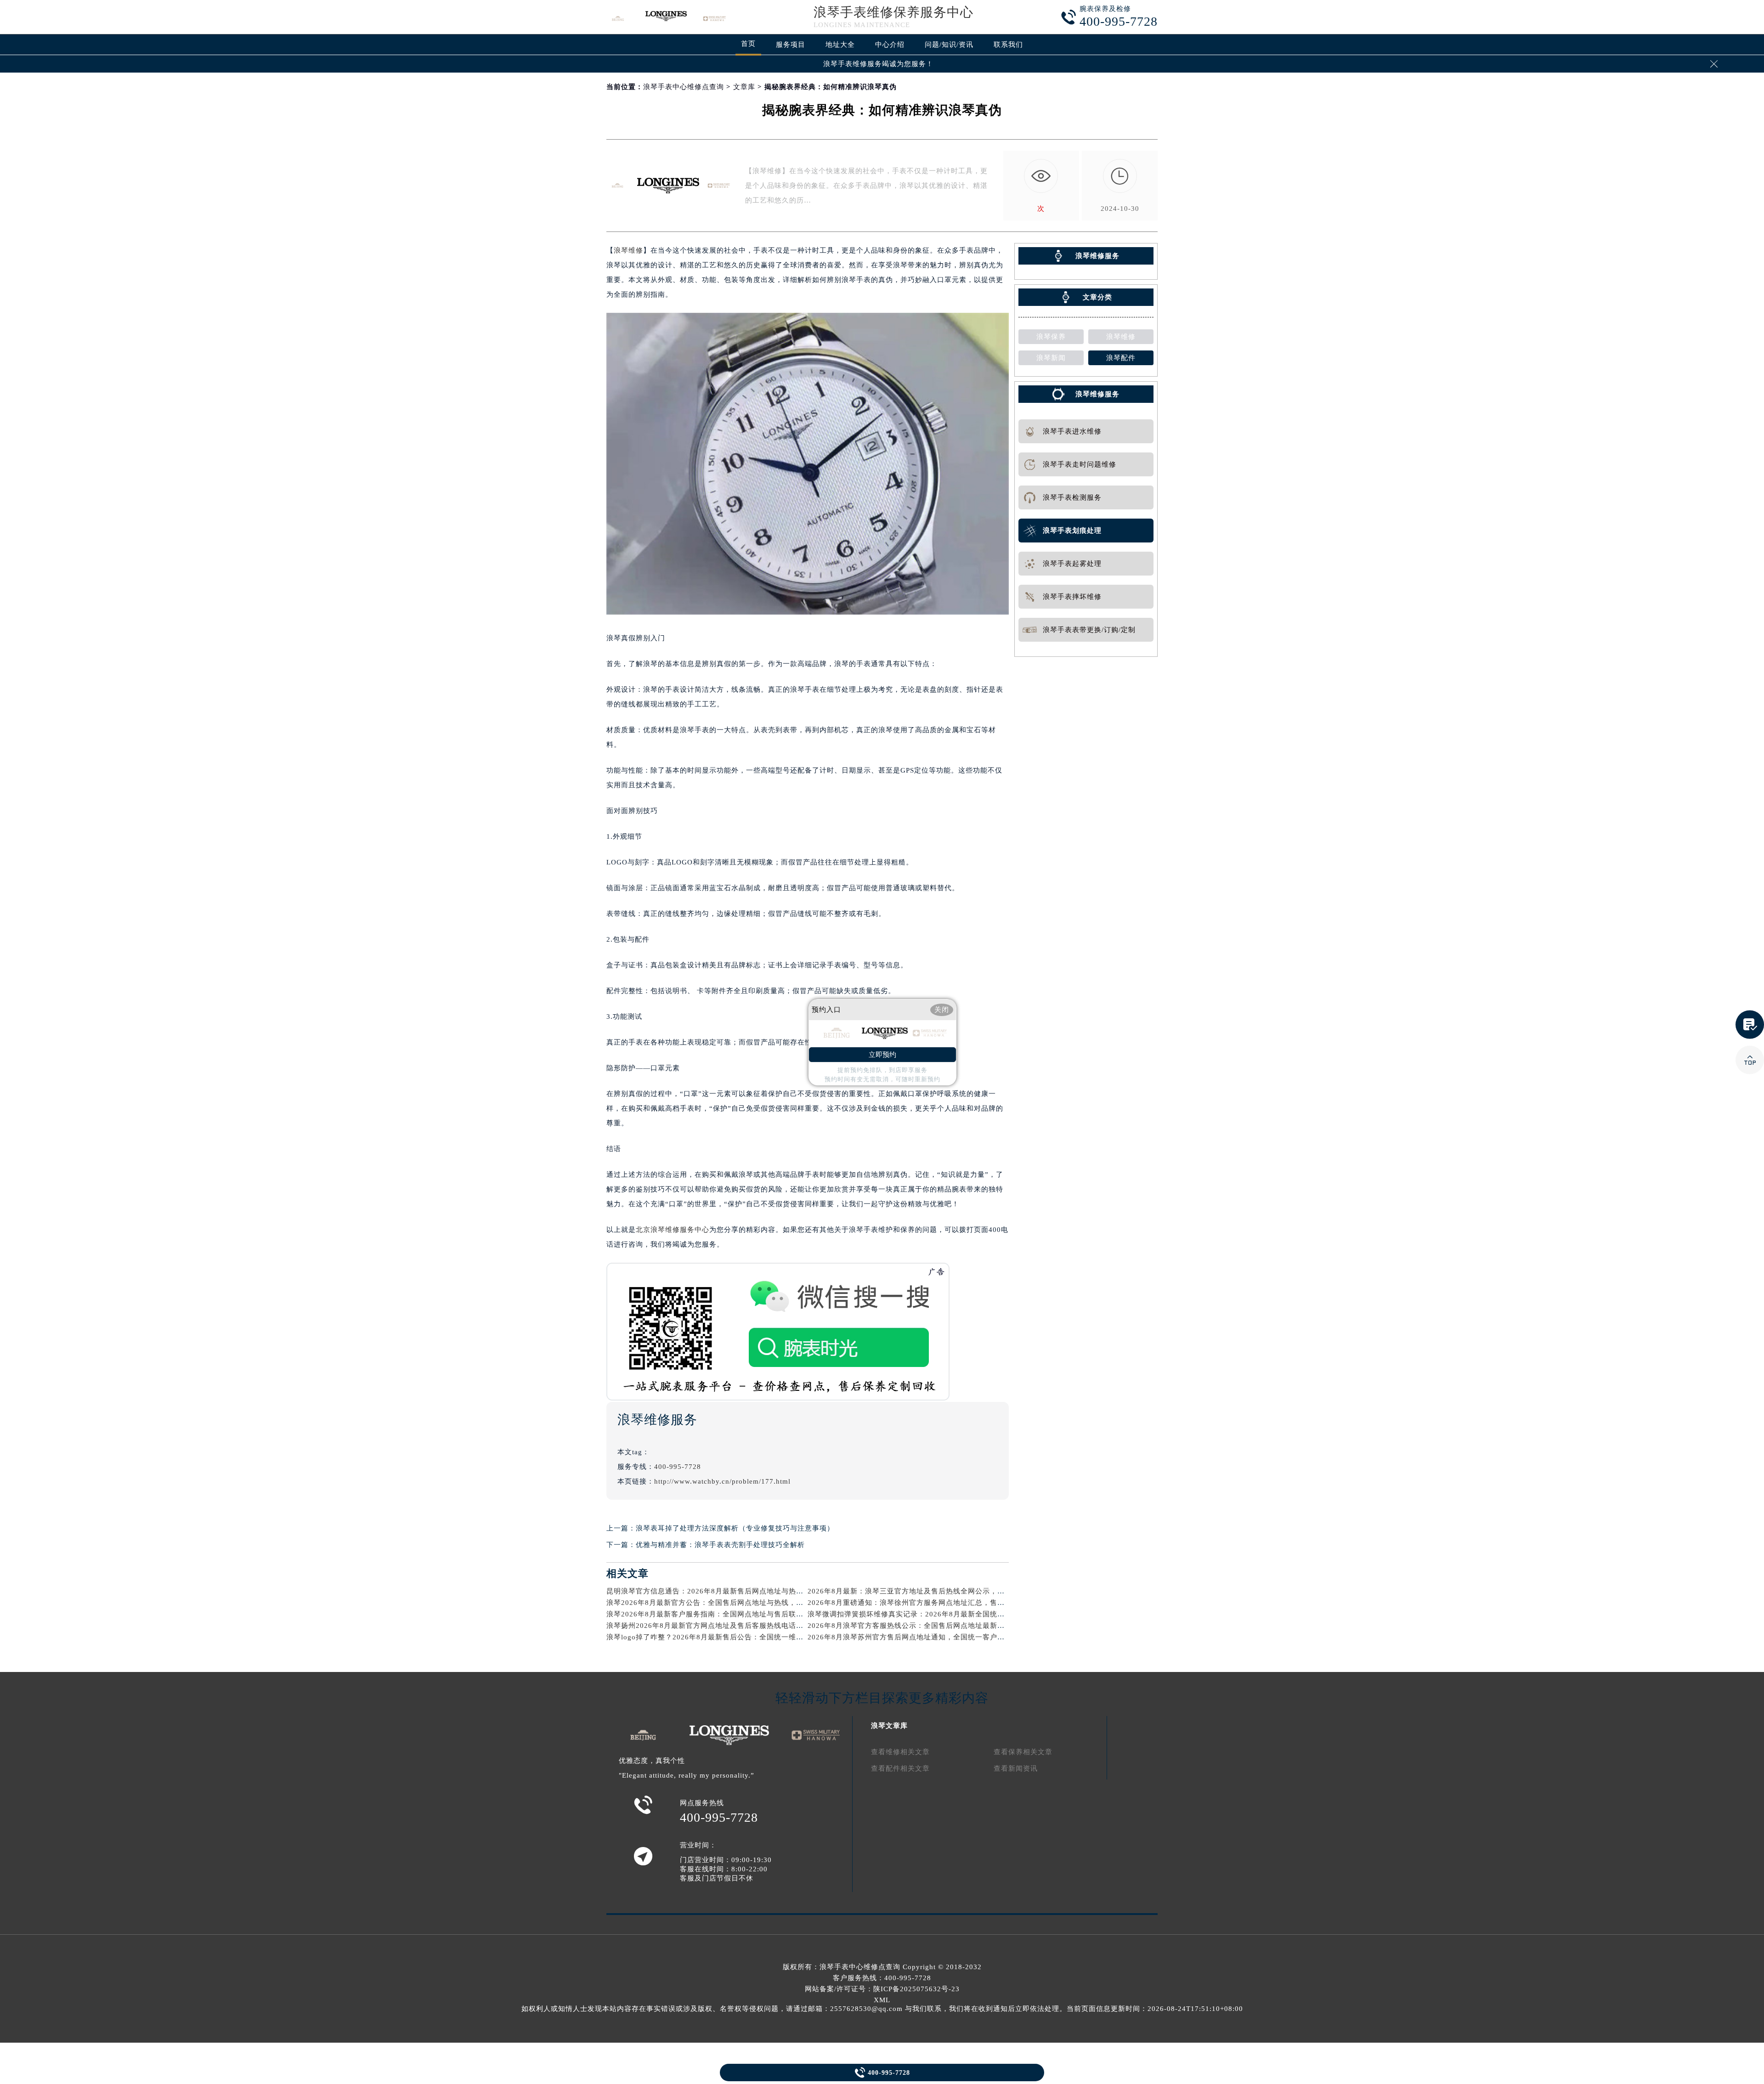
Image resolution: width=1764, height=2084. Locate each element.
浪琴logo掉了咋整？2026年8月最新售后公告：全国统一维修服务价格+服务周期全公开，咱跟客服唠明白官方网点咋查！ (803, 1637)
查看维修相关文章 (900, 1752)
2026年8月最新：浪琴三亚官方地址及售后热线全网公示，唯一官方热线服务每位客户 (947, 1591)
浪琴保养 (1051, 337)
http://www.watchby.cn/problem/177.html (722, 1481)
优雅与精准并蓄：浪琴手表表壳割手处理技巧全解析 (720, 1545)
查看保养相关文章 (1023, 1752)
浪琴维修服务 (1097, 394)
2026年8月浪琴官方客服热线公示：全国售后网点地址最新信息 (910, 1626)
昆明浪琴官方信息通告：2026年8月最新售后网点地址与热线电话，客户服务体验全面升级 (753, 1591)
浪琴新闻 (1051, 358)
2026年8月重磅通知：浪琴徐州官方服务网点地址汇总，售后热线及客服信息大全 (939, 1603)
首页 (748, 44)
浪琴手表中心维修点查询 (684, 87)
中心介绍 (890, 45)
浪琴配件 (1121, 358)
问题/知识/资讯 (949, 45)
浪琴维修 (628, 250)
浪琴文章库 (889, 1726)
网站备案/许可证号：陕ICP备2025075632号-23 (882, 1989)
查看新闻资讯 (1016, 1768)
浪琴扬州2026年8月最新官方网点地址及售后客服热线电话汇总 (709, 1626)
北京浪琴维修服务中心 (673, 1230)
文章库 (744, 87)
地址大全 (840, 45)
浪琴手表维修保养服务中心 (893, 12)
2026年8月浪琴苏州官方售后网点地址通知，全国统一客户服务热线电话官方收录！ (943, 1637)
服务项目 (791, 45)
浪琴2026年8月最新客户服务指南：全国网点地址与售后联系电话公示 (720, 1614)
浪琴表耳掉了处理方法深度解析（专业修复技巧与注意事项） (735, 1528)
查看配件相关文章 (900, 1768)
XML (882, 2000)
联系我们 (1008, 45)
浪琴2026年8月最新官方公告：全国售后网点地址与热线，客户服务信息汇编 (731, 1603)
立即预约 (882, 1055)
